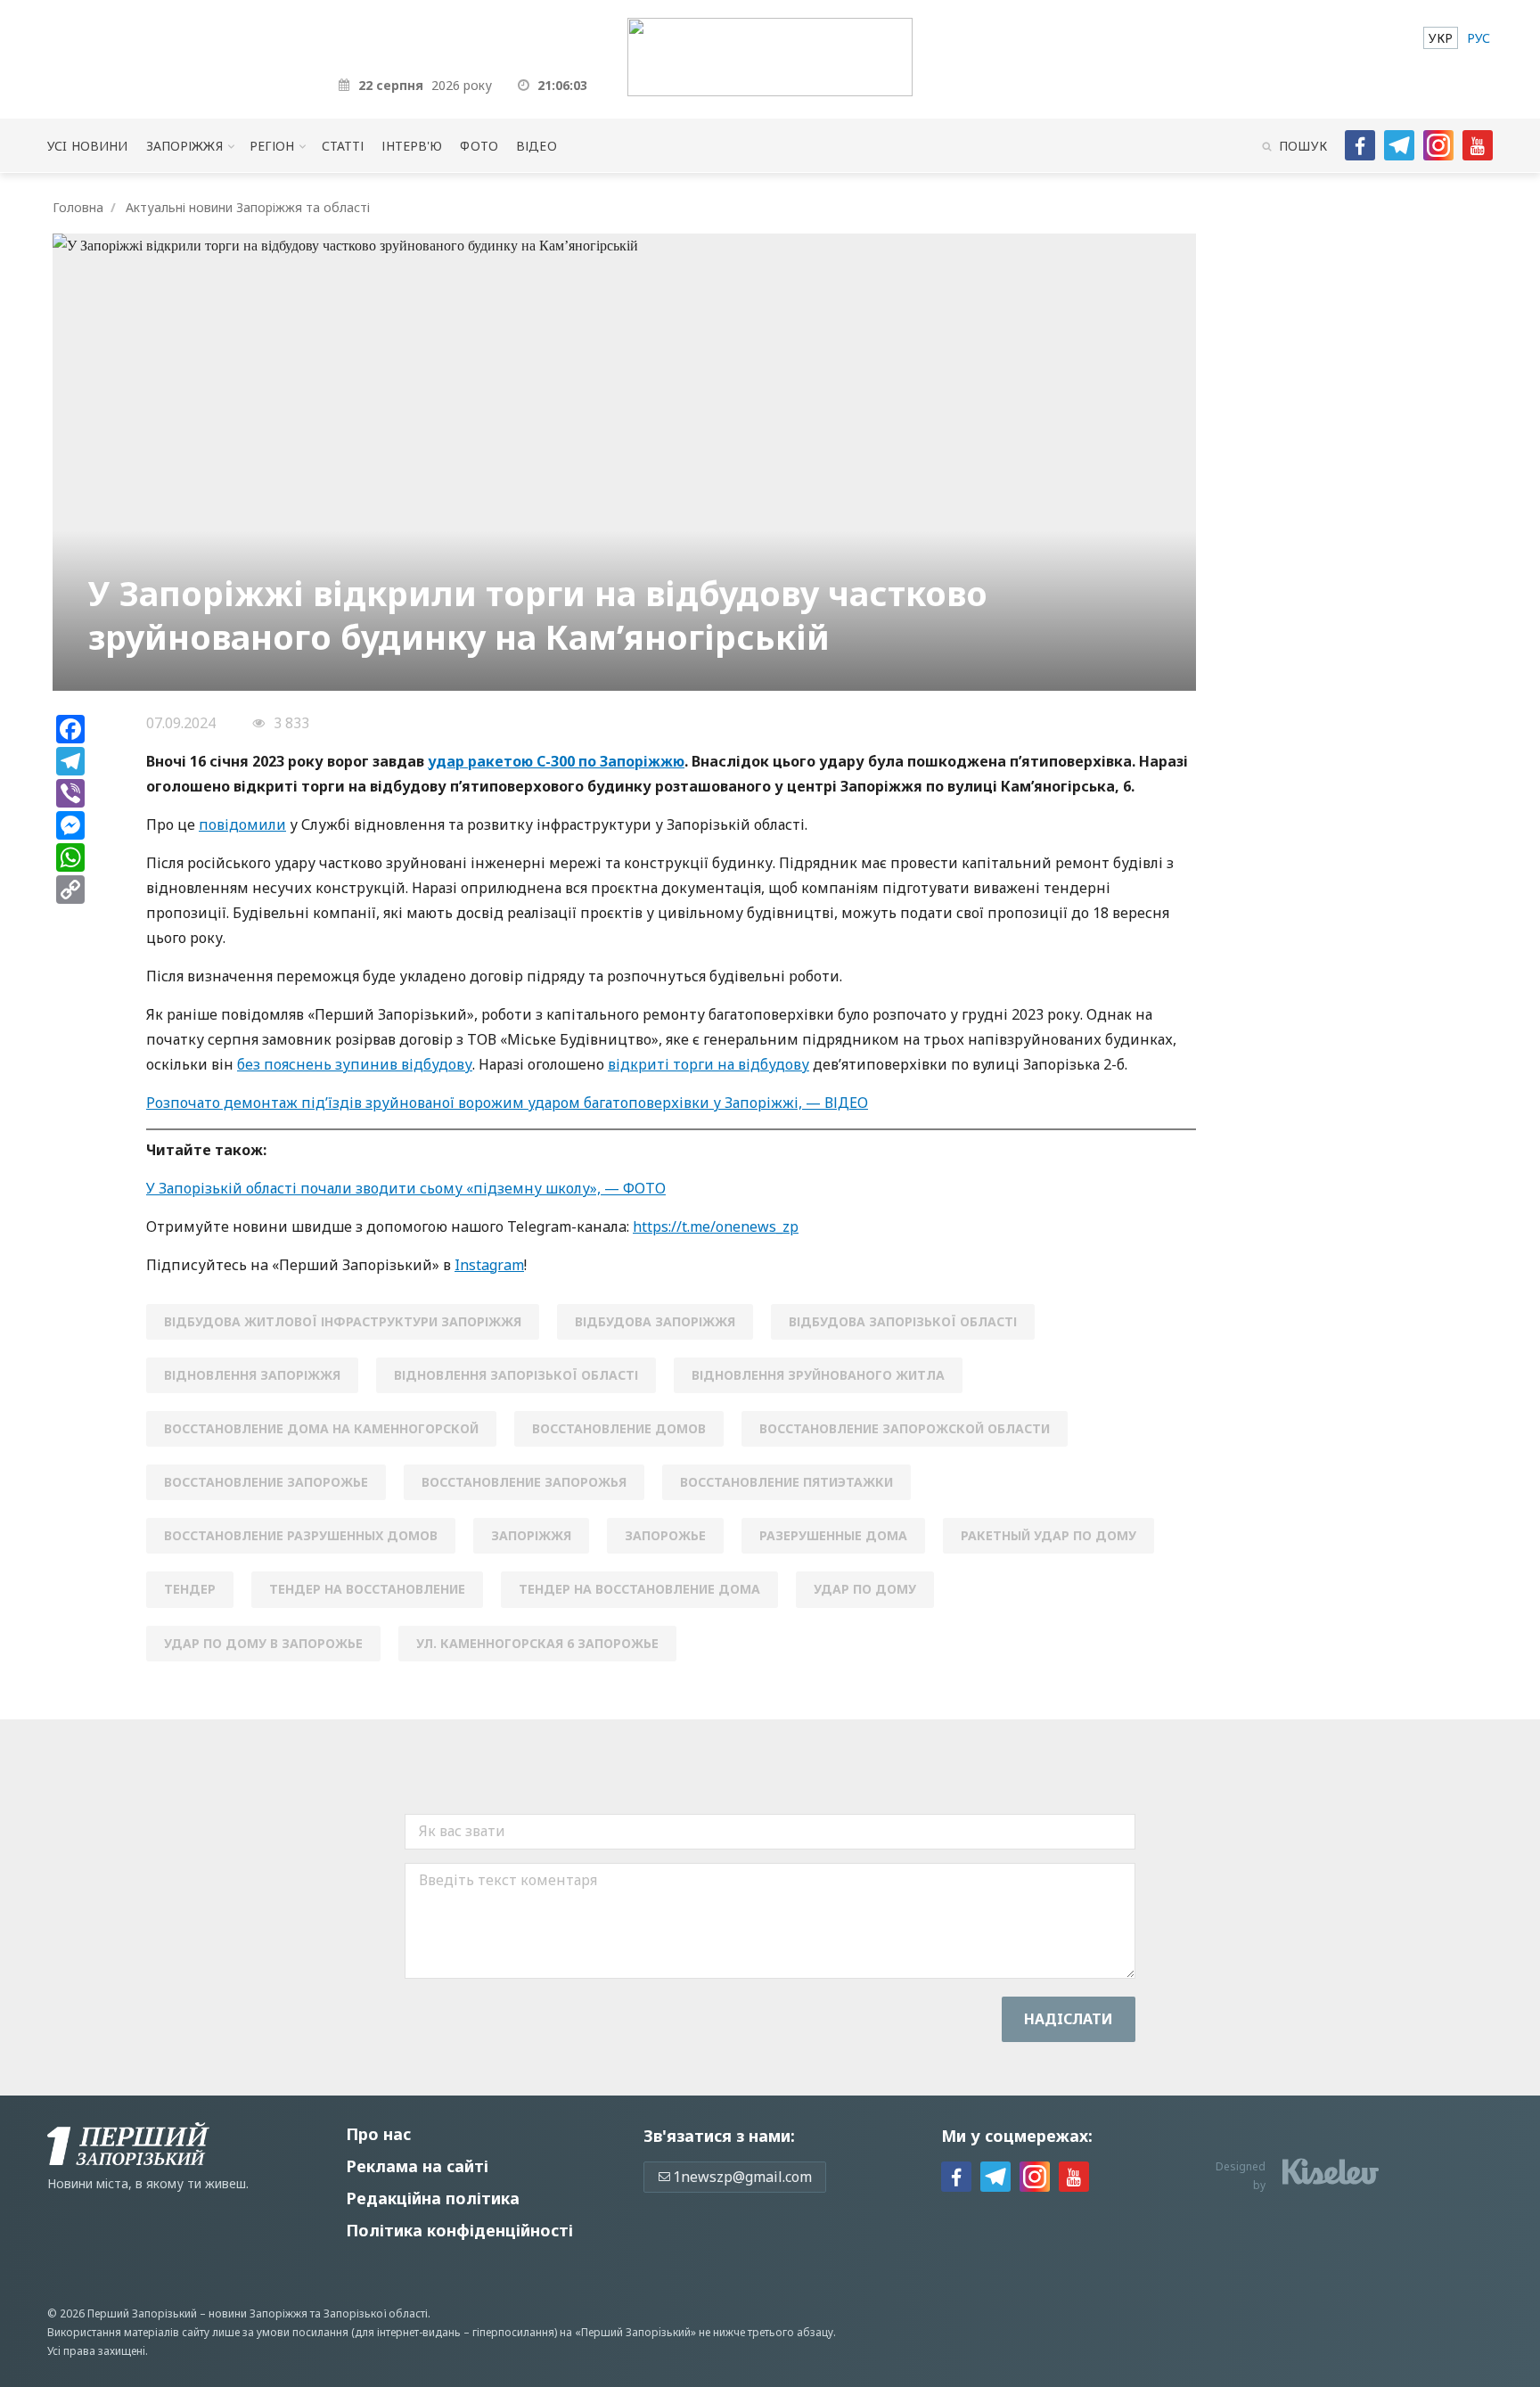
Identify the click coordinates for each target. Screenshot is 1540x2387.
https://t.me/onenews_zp (716, 1226)
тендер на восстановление (367, 1589)
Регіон (272, 146)
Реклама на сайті (417, 2166)
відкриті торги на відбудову (709, 1064)
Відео (537, 146)
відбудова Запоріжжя (655, 1321)
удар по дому (865, 1589)
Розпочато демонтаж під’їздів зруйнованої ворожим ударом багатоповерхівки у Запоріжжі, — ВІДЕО (507, 1103)
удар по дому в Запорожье (263, 1643)
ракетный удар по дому (1049, 1535)
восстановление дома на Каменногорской (321, 1428)
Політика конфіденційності (459, 2230)
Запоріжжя (184, 146)
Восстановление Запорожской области (905, 1428)
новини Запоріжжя (258, 2313)
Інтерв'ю (412, 146)
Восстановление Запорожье (266, 1482)
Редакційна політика (433, 2198)
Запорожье (665, 1535)
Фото (479, 146)
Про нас (378, 2134)
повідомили (242, 824)
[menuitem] (1441, 38)
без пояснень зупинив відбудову (355, 1064)
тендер (190, 1589)
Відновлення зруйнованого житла (818, 1375)
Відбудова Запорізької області (903, 1321)
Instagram (489, 1265)
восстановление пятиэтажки (786, 1482)
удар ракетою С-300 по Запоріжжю (556, 761)
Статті (343, 146)
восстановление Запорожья (524, 1482)
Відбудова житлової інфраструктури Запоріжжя (343, 1321)
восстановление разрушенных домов (301, 1535)
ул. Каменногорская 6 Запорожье (537, 1643)
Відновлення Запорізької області (516, 1375)
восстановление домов (619, 1428)
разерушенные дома (833, 1535)
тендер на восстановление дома (639, 1589)
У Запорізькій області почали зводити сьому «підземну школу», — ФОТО (406, 1188)
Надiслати (1069, 2019)
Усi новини (87, 146)
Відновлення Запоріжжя (252, 1375)
